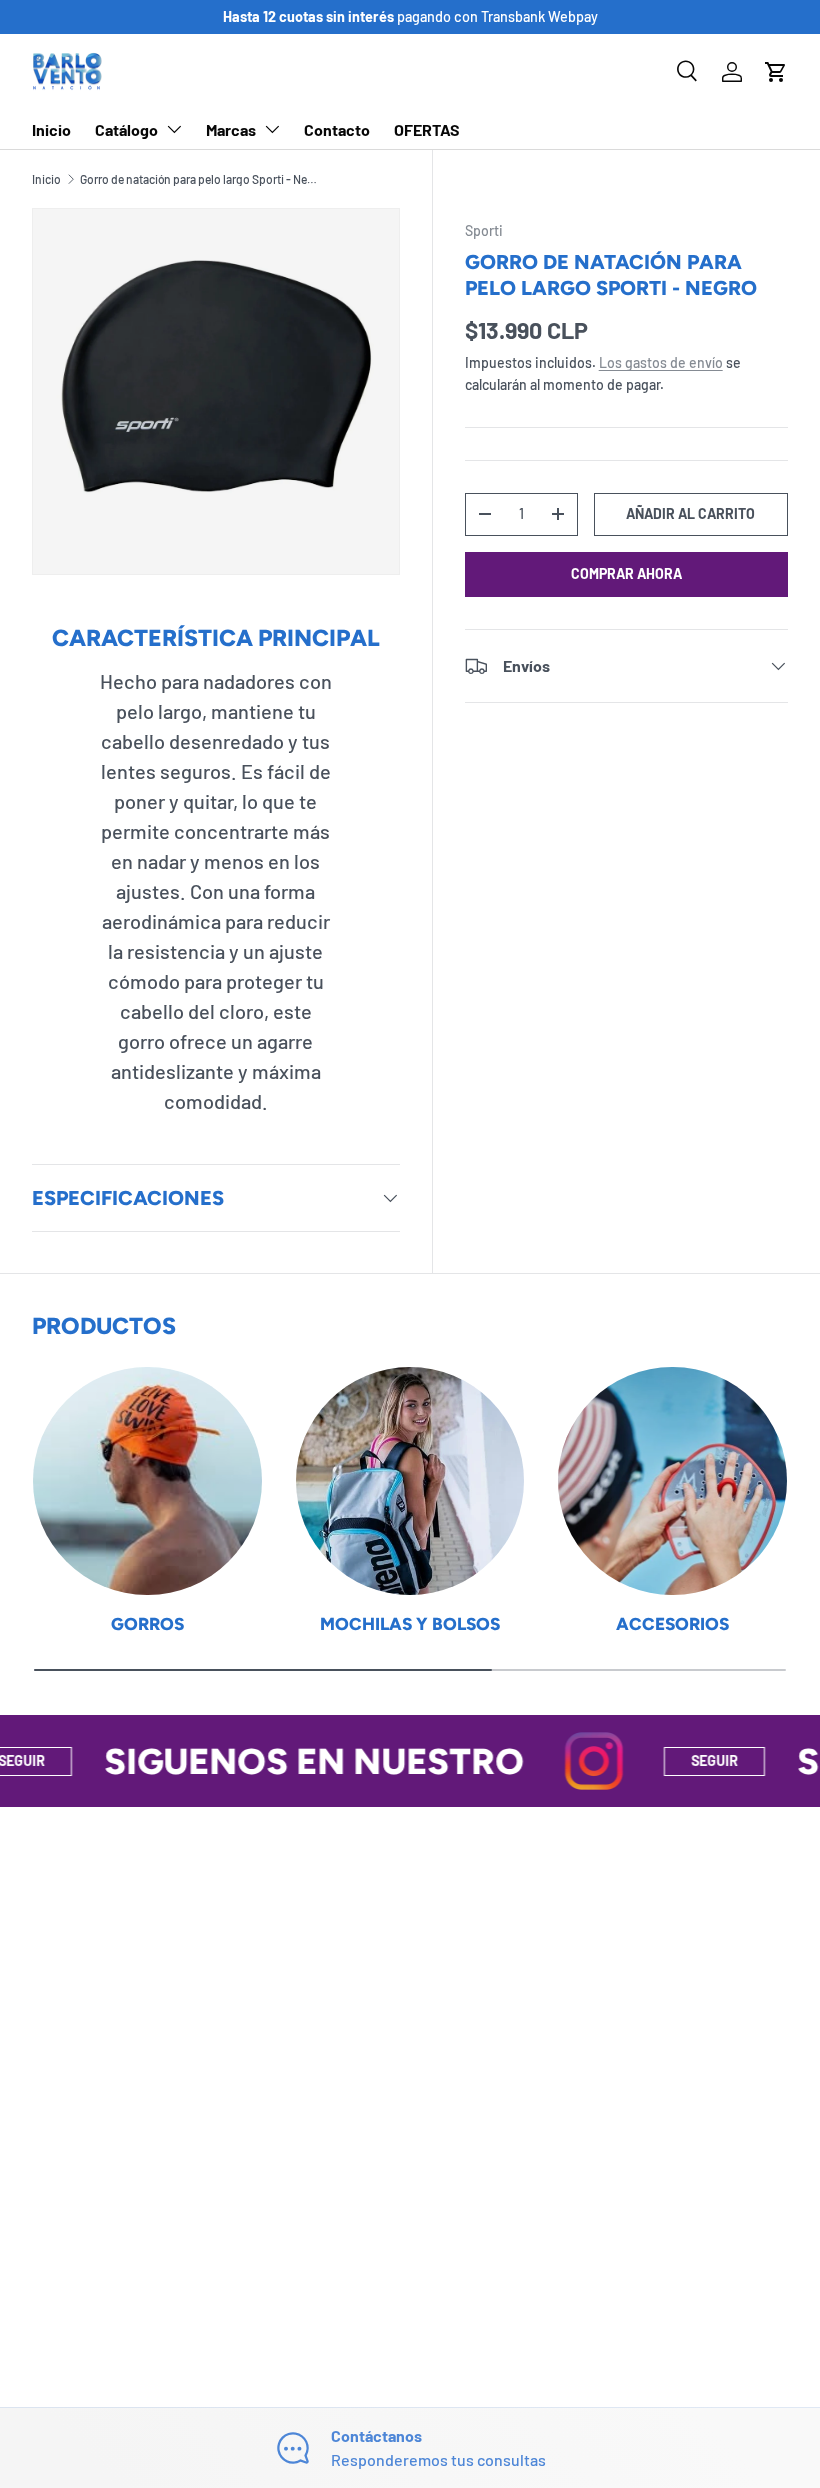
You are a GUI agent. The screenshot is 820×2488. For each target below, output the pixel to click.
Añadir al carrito (690, 513)
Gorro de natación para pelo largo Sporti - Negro (200, 179)
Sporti (484, 230)
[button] (776, 72)
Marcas (231, 129)
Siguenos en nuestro (271, 1761)
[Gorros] (147, 1481)
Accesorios (672, 1624)
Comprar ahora (626, 573)
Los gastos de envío (661, 362)
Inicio (51, 129)
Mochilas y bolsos (410, 1624)
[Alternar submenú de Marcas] (272, 129)
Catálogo (126, 129)
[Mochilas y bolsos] (410, 1481)
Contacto (337, 129)
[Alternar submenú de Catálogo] (174, 129)
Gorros (147, 1624)
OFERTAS (427, 129)
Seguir (671, 1760)
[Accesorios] (672, 1481)
